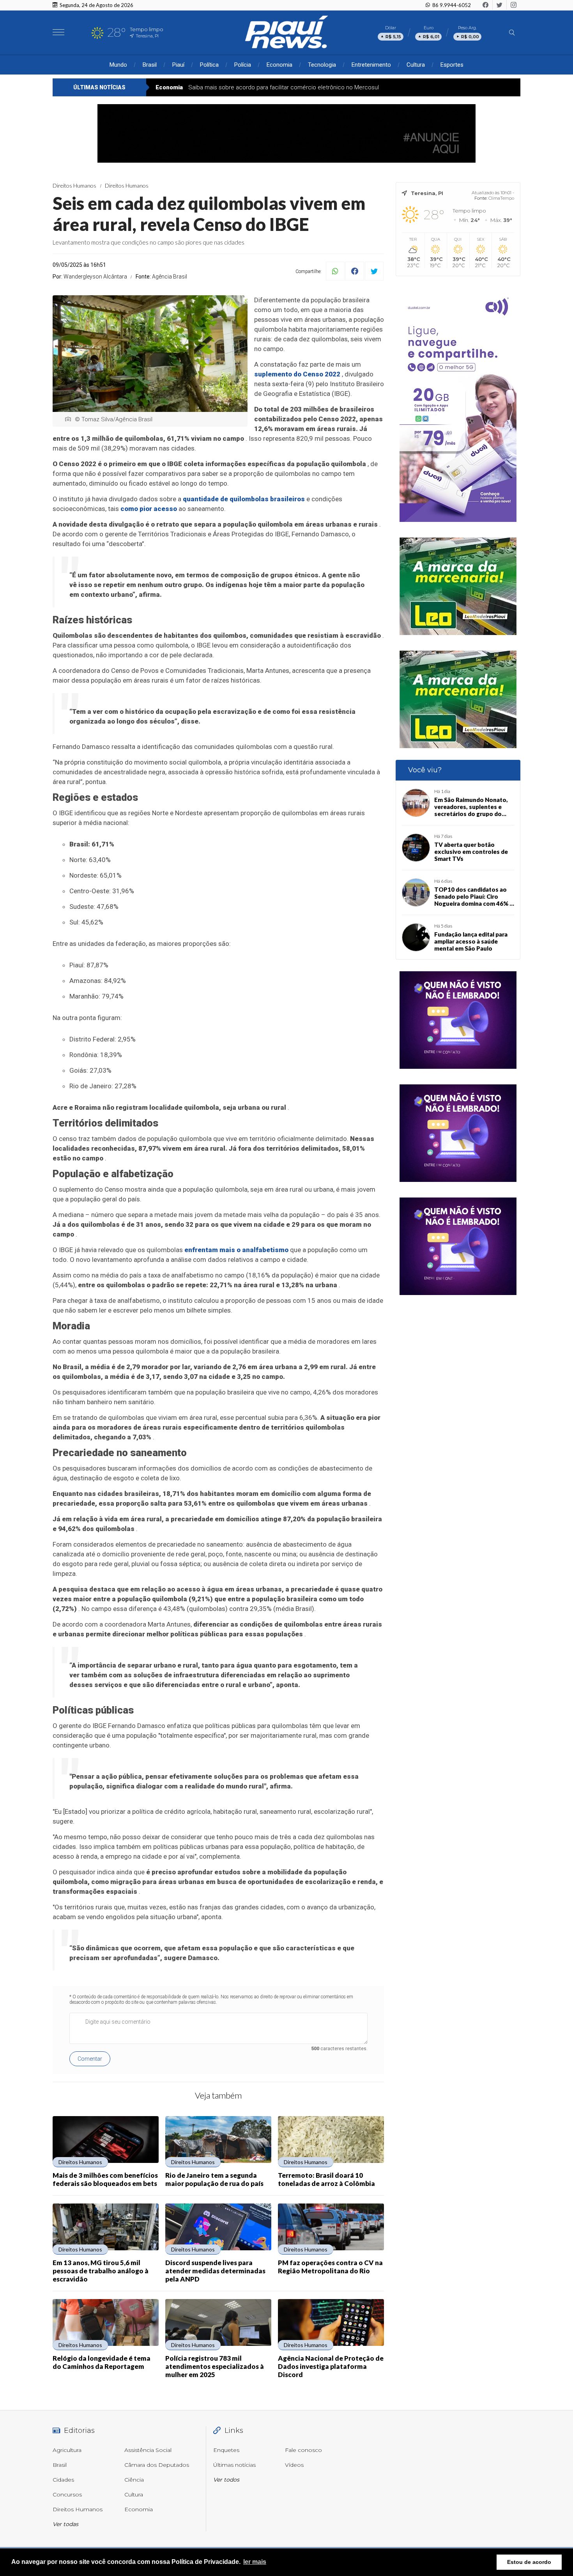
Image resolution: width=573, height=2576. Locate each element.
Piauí (178, 65)
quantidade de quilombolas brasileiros (244, 499)
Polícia (243, 65)
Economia (279, 65)
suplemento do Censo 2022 (297, 374)
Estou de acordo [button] (529, 2562)
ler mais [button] (255, 2562)
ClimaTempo (501, 198)
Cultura (416, 65)
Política (209, 65)
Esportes (452, 65)
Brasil (150, 65)
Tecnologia (322, 65)
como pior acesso (149, 509)
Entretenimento (371, 65)
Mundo (118, 65)
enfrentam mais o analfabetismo (236, 1250)
